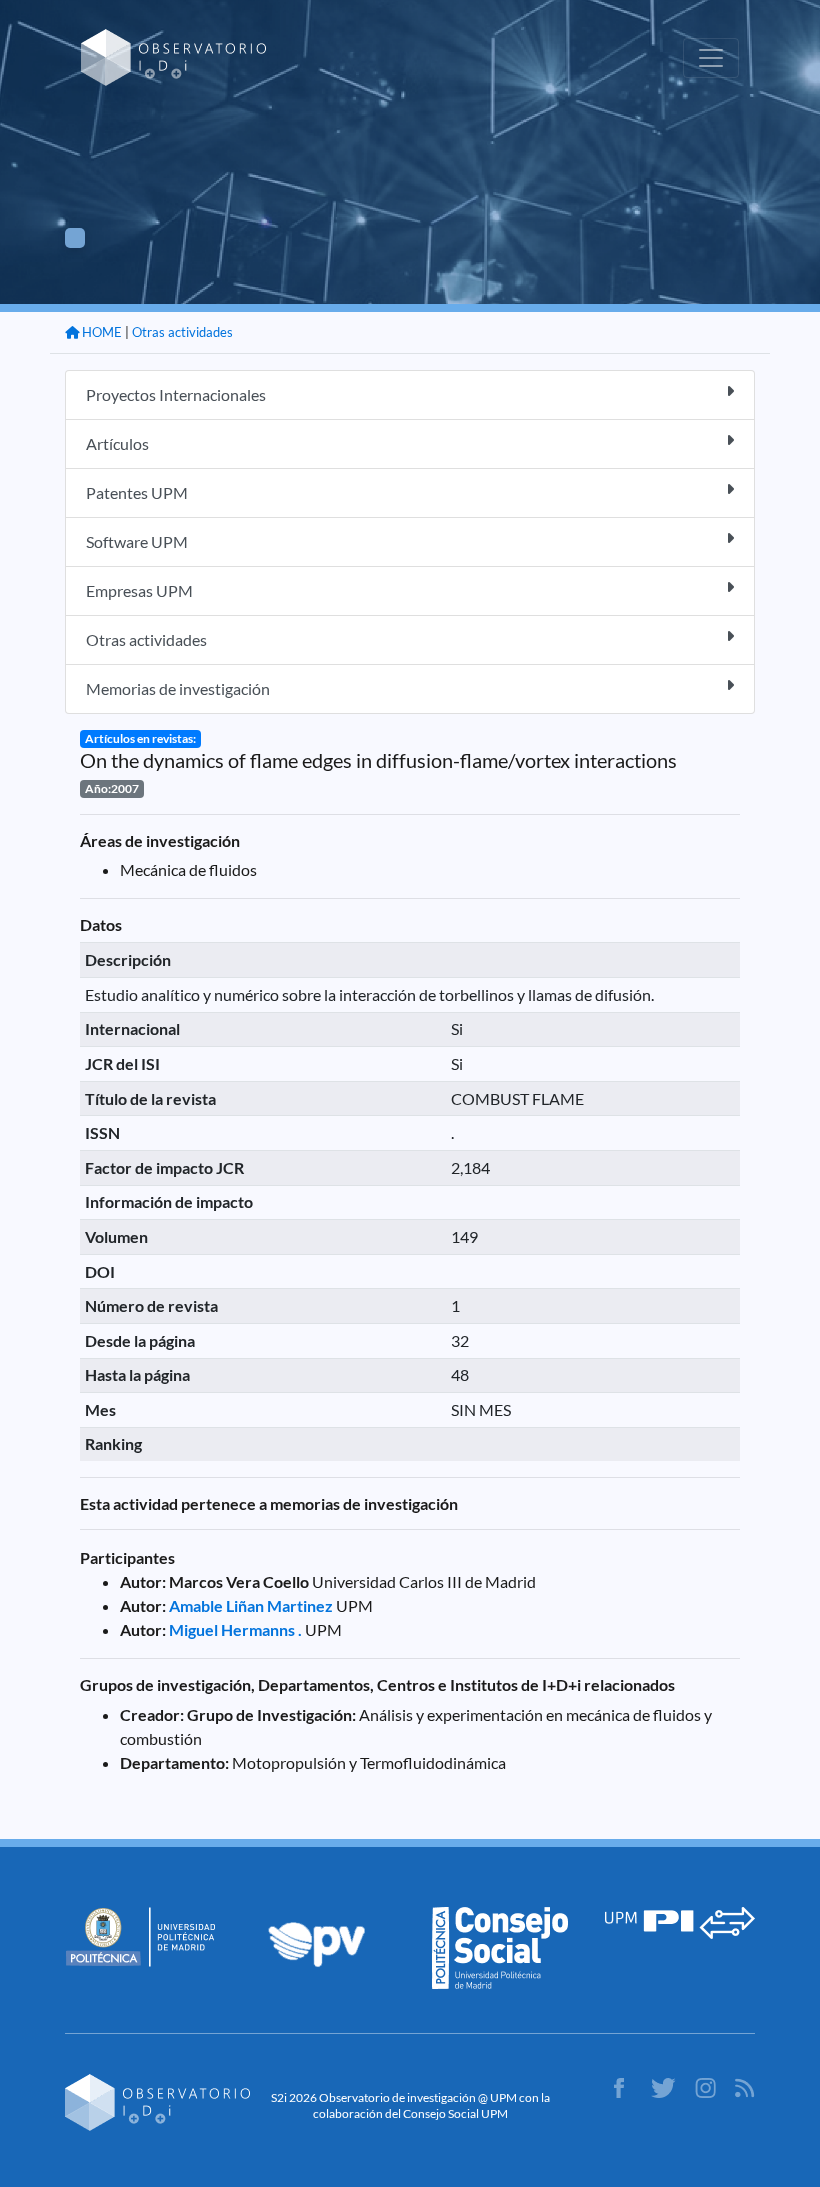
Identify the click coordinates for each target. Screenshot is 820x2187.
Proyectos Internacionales (176, 394)
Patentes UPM (137, 492)
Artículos (117, 443)
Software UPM (137, 541)
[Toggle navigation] (711, 58)
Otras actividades (182, 332)
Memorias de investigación (178, 688)
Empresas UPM (139, 590)
